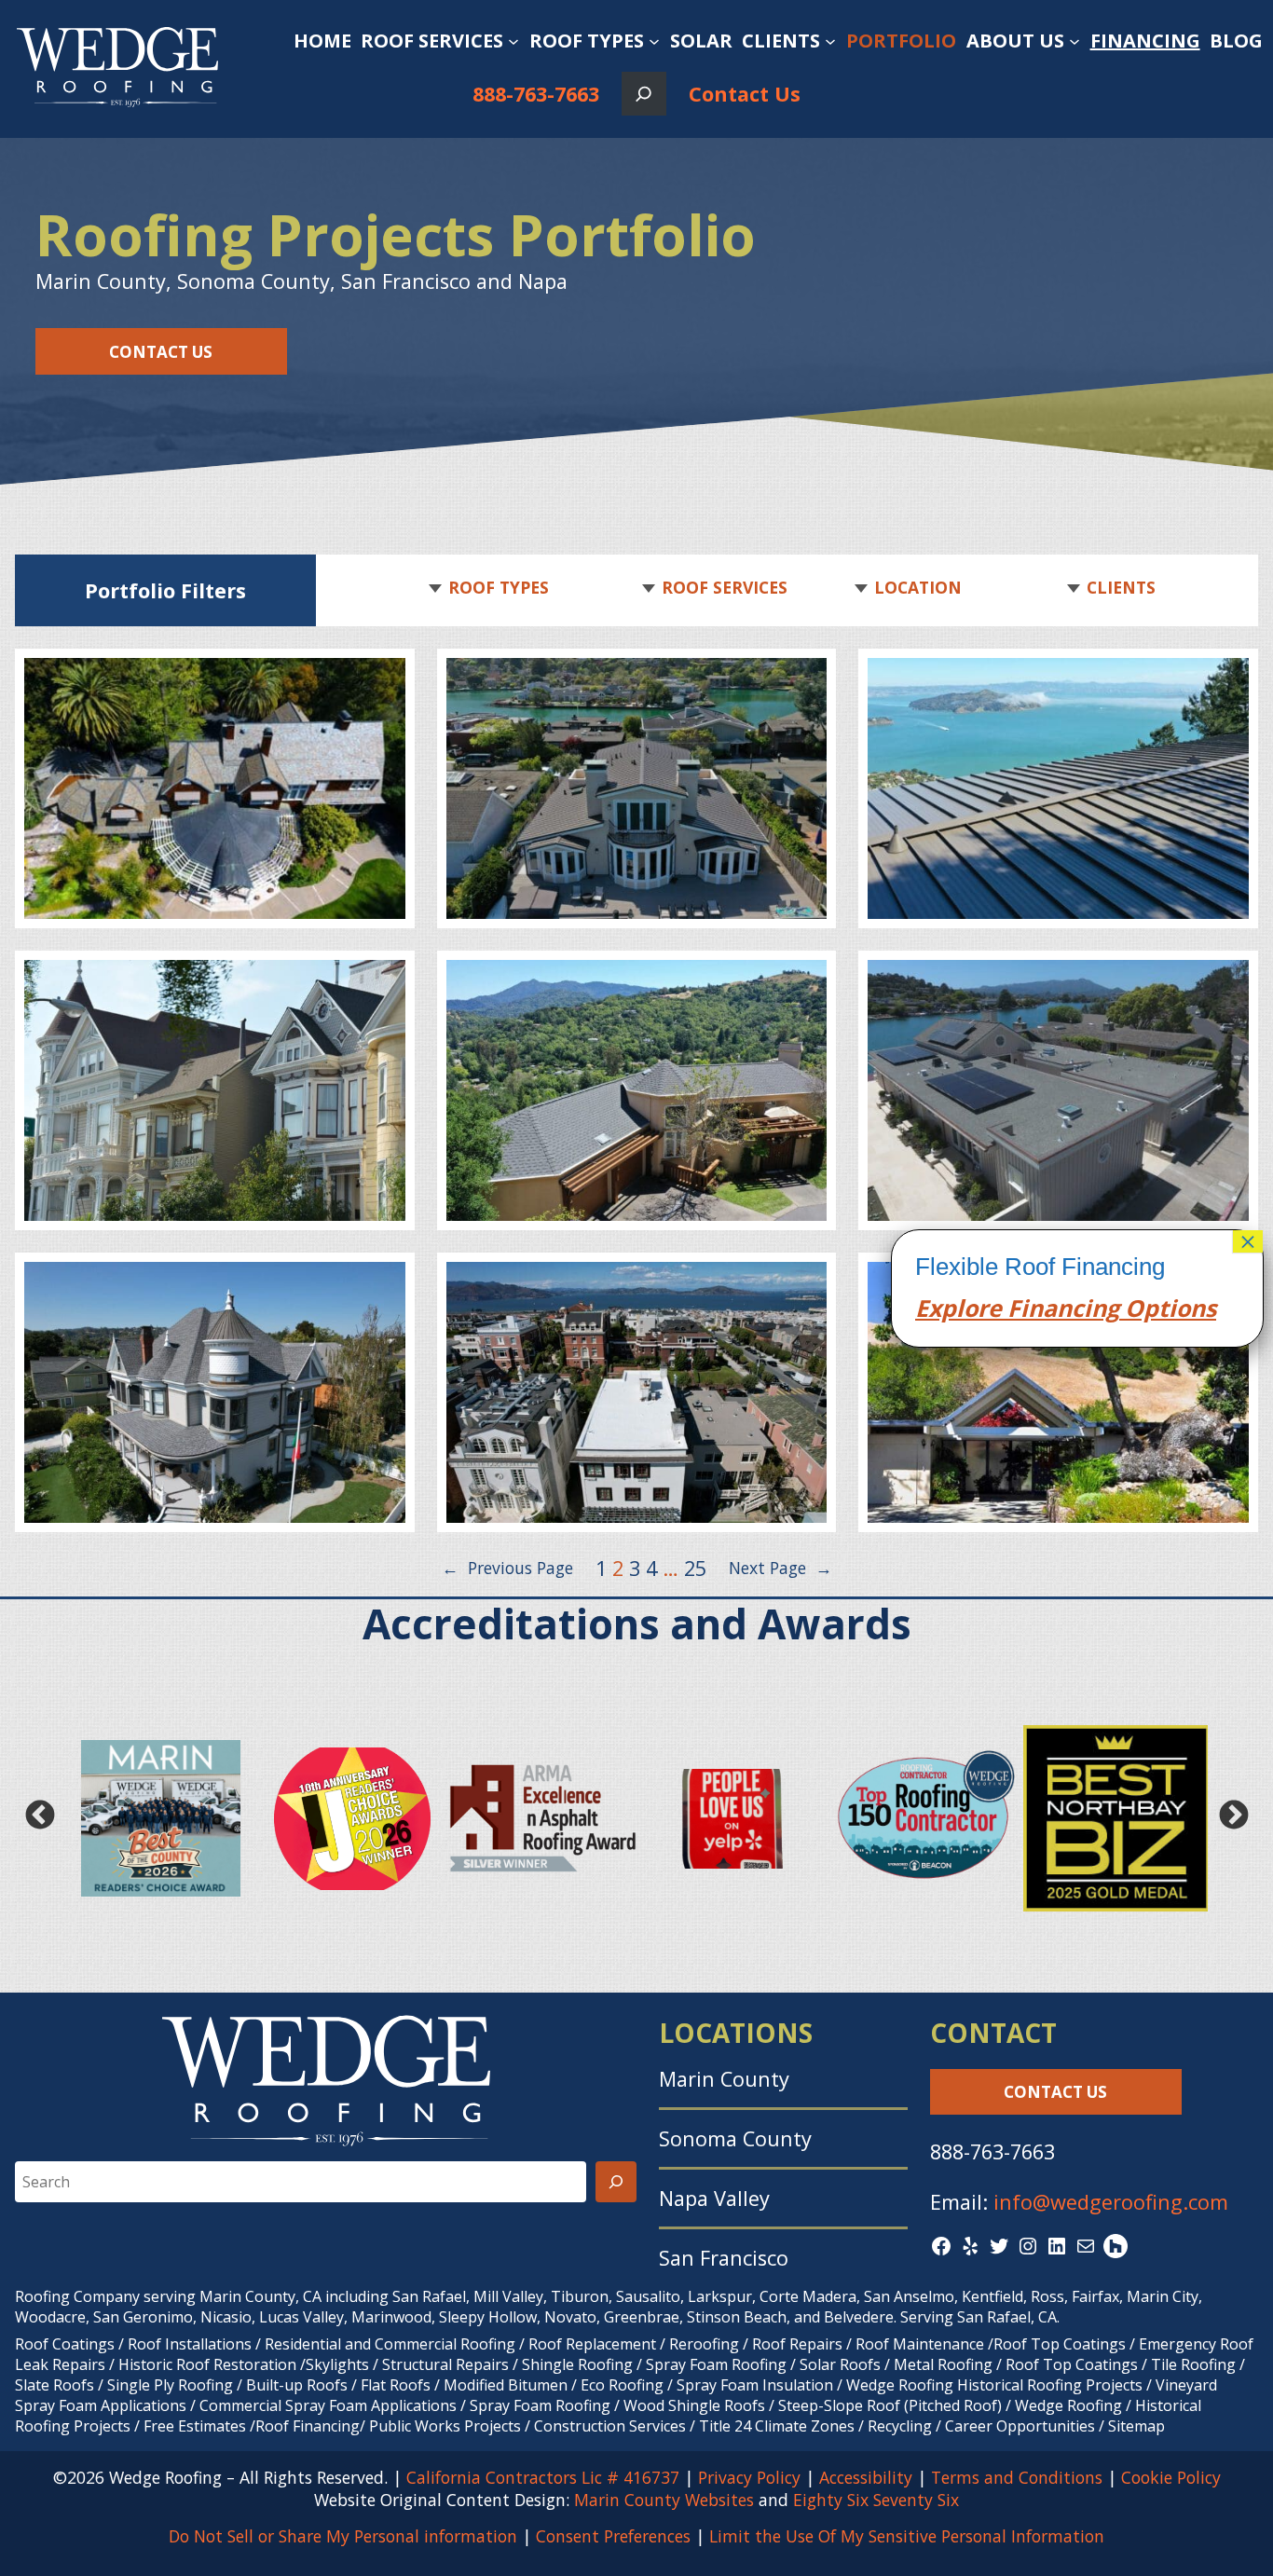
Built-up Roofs (297, 2385)
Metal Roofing (945, 2364)
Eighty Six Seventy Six (876, 2500)
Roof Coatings (65, 2344)
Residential (303, 2344)
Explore (958, 1308)
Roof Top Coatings (1060, 2344)
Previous (40, 1815)
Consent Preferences (613, 2536)
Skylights (337, 2364)
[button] (496, 588)
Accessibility (866, 2477)
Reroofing (704, 2344)
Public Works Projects (445, 2426)
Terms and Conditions (1017, 2477)
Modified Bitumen (506, 2385)
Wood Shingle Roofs (694, 2405)
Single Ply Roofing (170, 2385)
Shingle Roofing (577, 2364)
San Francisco (724, 2258)
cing (1095, 1308)
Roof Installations (190, 2344)
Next (1233, 1815)
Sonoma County (735, 2138)
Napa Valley (714, 2198)
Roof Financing (308, 2426)
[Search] (616, 2182)
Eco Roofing (622, 2385)
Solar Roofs (842, 2364)
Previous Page (507, 1568)
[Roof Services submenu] (513, 41)
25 (695, 1568)
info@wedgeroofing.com (1111, 2202)
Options (1168, 1308)
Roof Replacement (592, 2344)
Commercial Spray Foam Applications (328, 2405)
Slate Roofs (55, 2385)
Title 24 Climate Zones (777, 2426)
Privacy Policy (749, 2477)
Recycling (900, 2426)
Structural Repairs (445, 2364)
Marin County (724, 2079)
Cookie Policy (1171, 2477)
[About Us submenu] (1075, 41)
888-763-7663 (536, 94)
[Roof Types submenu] (654, 41)
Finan (1037, 1308)
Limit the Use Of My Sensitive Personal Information (907, 2536)
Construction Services (610, 2426)
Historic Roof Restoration (207, 2364)
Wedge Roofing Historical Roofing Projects (994, 2385)
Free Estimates (195, 2426)
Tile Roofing (1193, 2364)
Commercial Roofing (445, 2344)
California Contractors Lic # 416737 (543, 2477)
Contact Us (745, 94)
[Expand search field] (643, 94)
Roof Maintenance (920, 2344)
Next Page (780, 1568)
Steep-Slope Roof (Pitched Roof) (890, 2405)
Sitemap (1136, 2426)
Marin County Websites (664, 2500)
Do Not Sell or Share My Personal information (343, 2536)
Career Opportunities (1020, 2426)
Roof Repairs (797, 2344)
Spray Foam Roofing (716, 2364)
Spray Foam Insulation (755, 2385)
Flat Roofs (396, 2385)
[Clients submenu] (830, 41)
